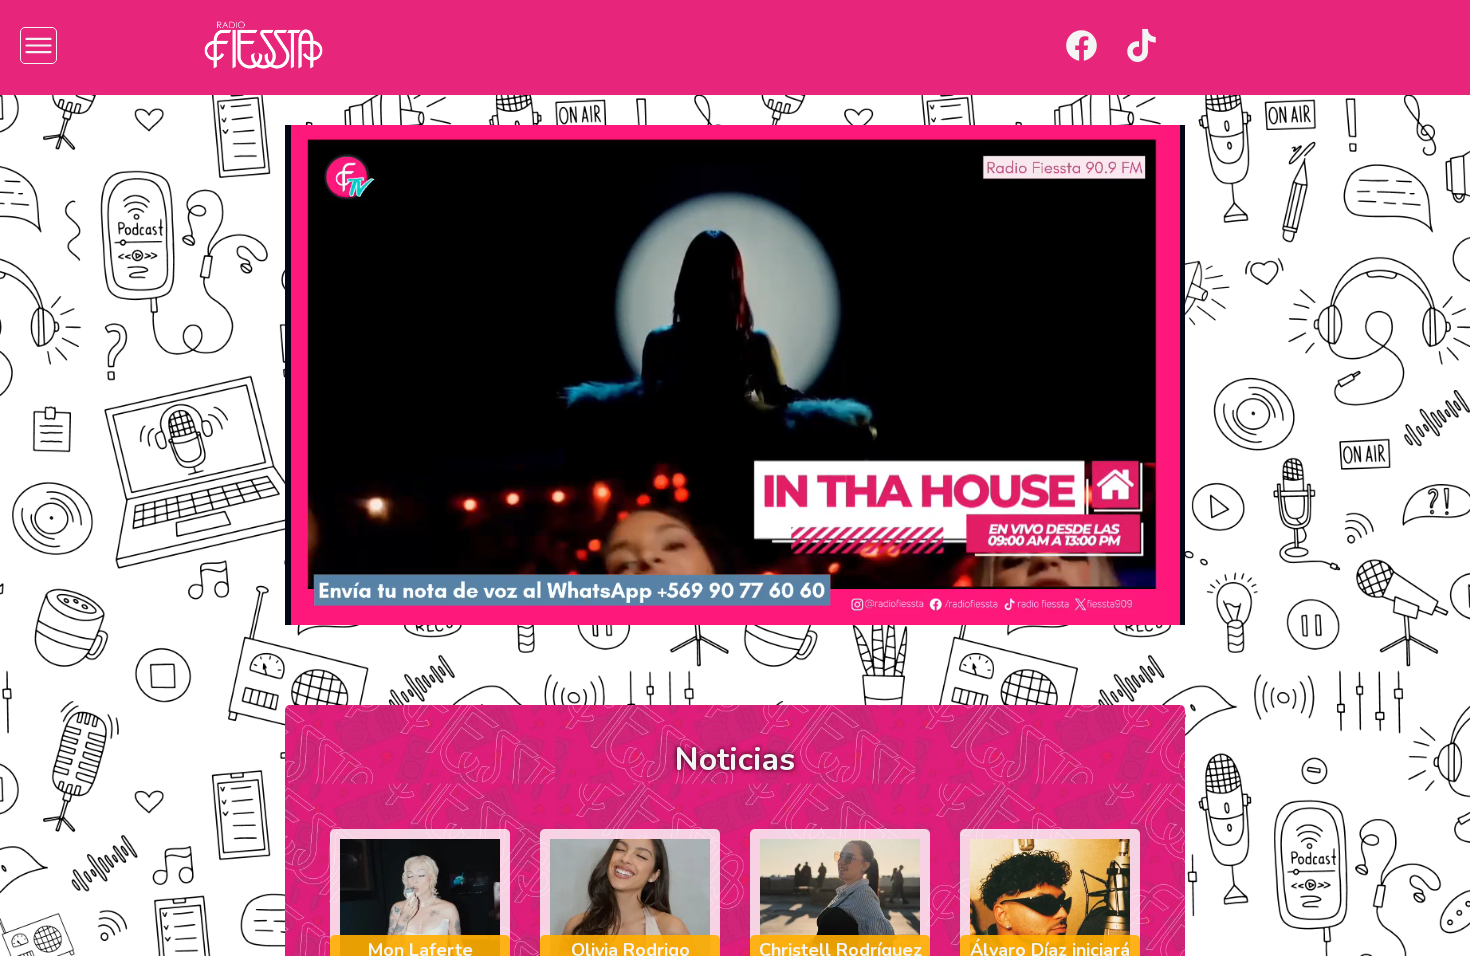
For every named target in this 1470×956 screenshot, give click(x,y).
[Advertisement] (110, 410)
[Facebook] (1081, 45)
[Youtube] (1201, 45)
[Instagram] (1021, 45)
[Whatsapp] (1261, 45)
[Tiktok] (1141, 45)
